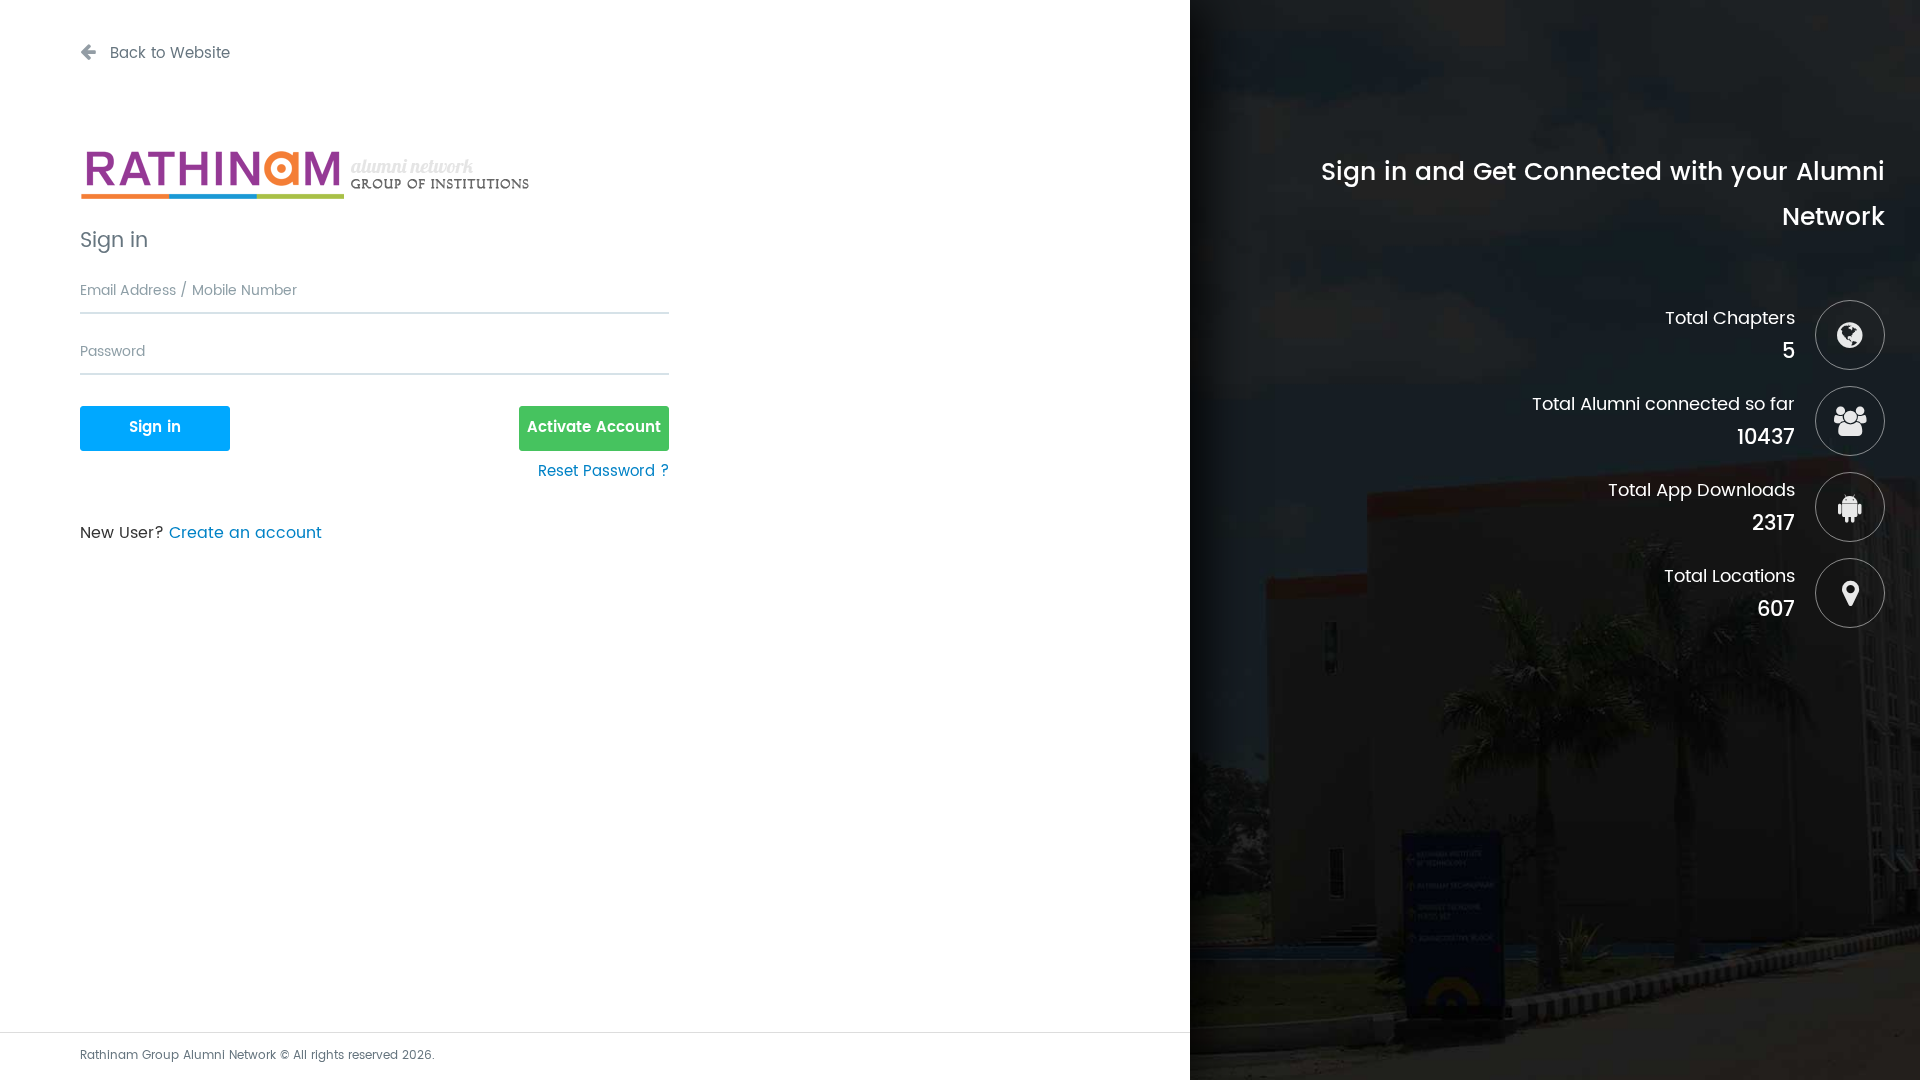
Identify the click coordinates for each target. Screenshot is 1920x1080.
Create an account (245, 533)
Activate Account (594, 427)
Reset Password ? (603, 471)
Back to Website (167, 53)
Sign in (155, 427)
